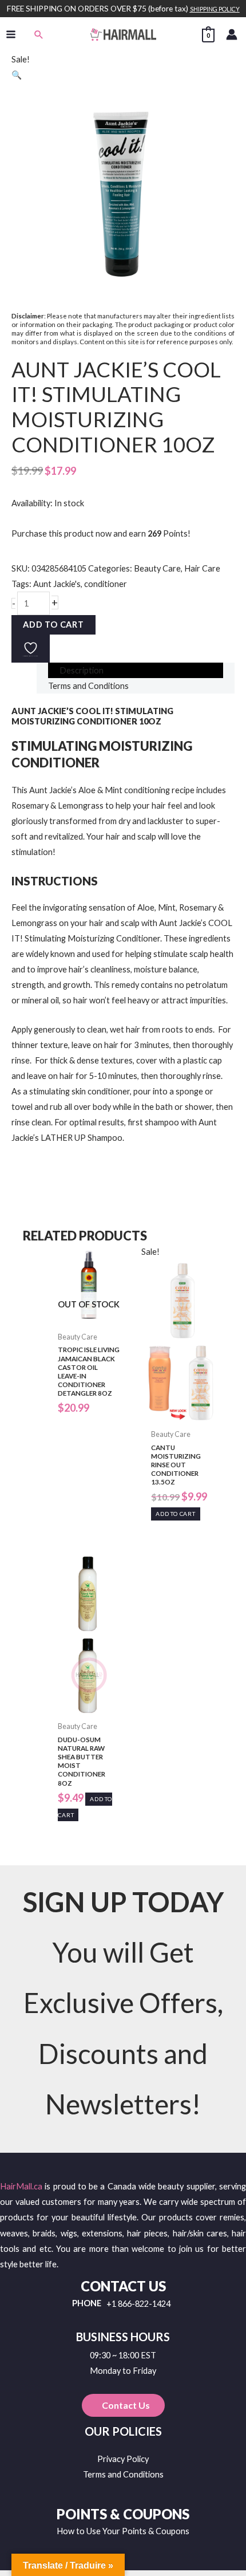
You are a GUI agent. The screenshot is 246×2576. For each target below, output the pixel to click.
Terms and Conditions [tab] (88, 686)
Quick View (89, 1317)
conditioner (106, 584)
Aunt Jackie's (57, 584)
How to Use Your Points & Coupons (123, 2531)
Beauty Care (157, 568)
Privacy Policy (123, 2459)
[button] (39, 34)
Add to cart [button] (176, 1514)
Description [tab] (82, 670)
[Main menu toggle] (11, 34)
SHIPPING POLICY (215, 9)
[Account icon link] (232, 34)
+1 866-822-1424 (138, 2304)
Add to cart (53, 625)
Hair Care (202, 568)
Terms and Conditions (123, 2474)
